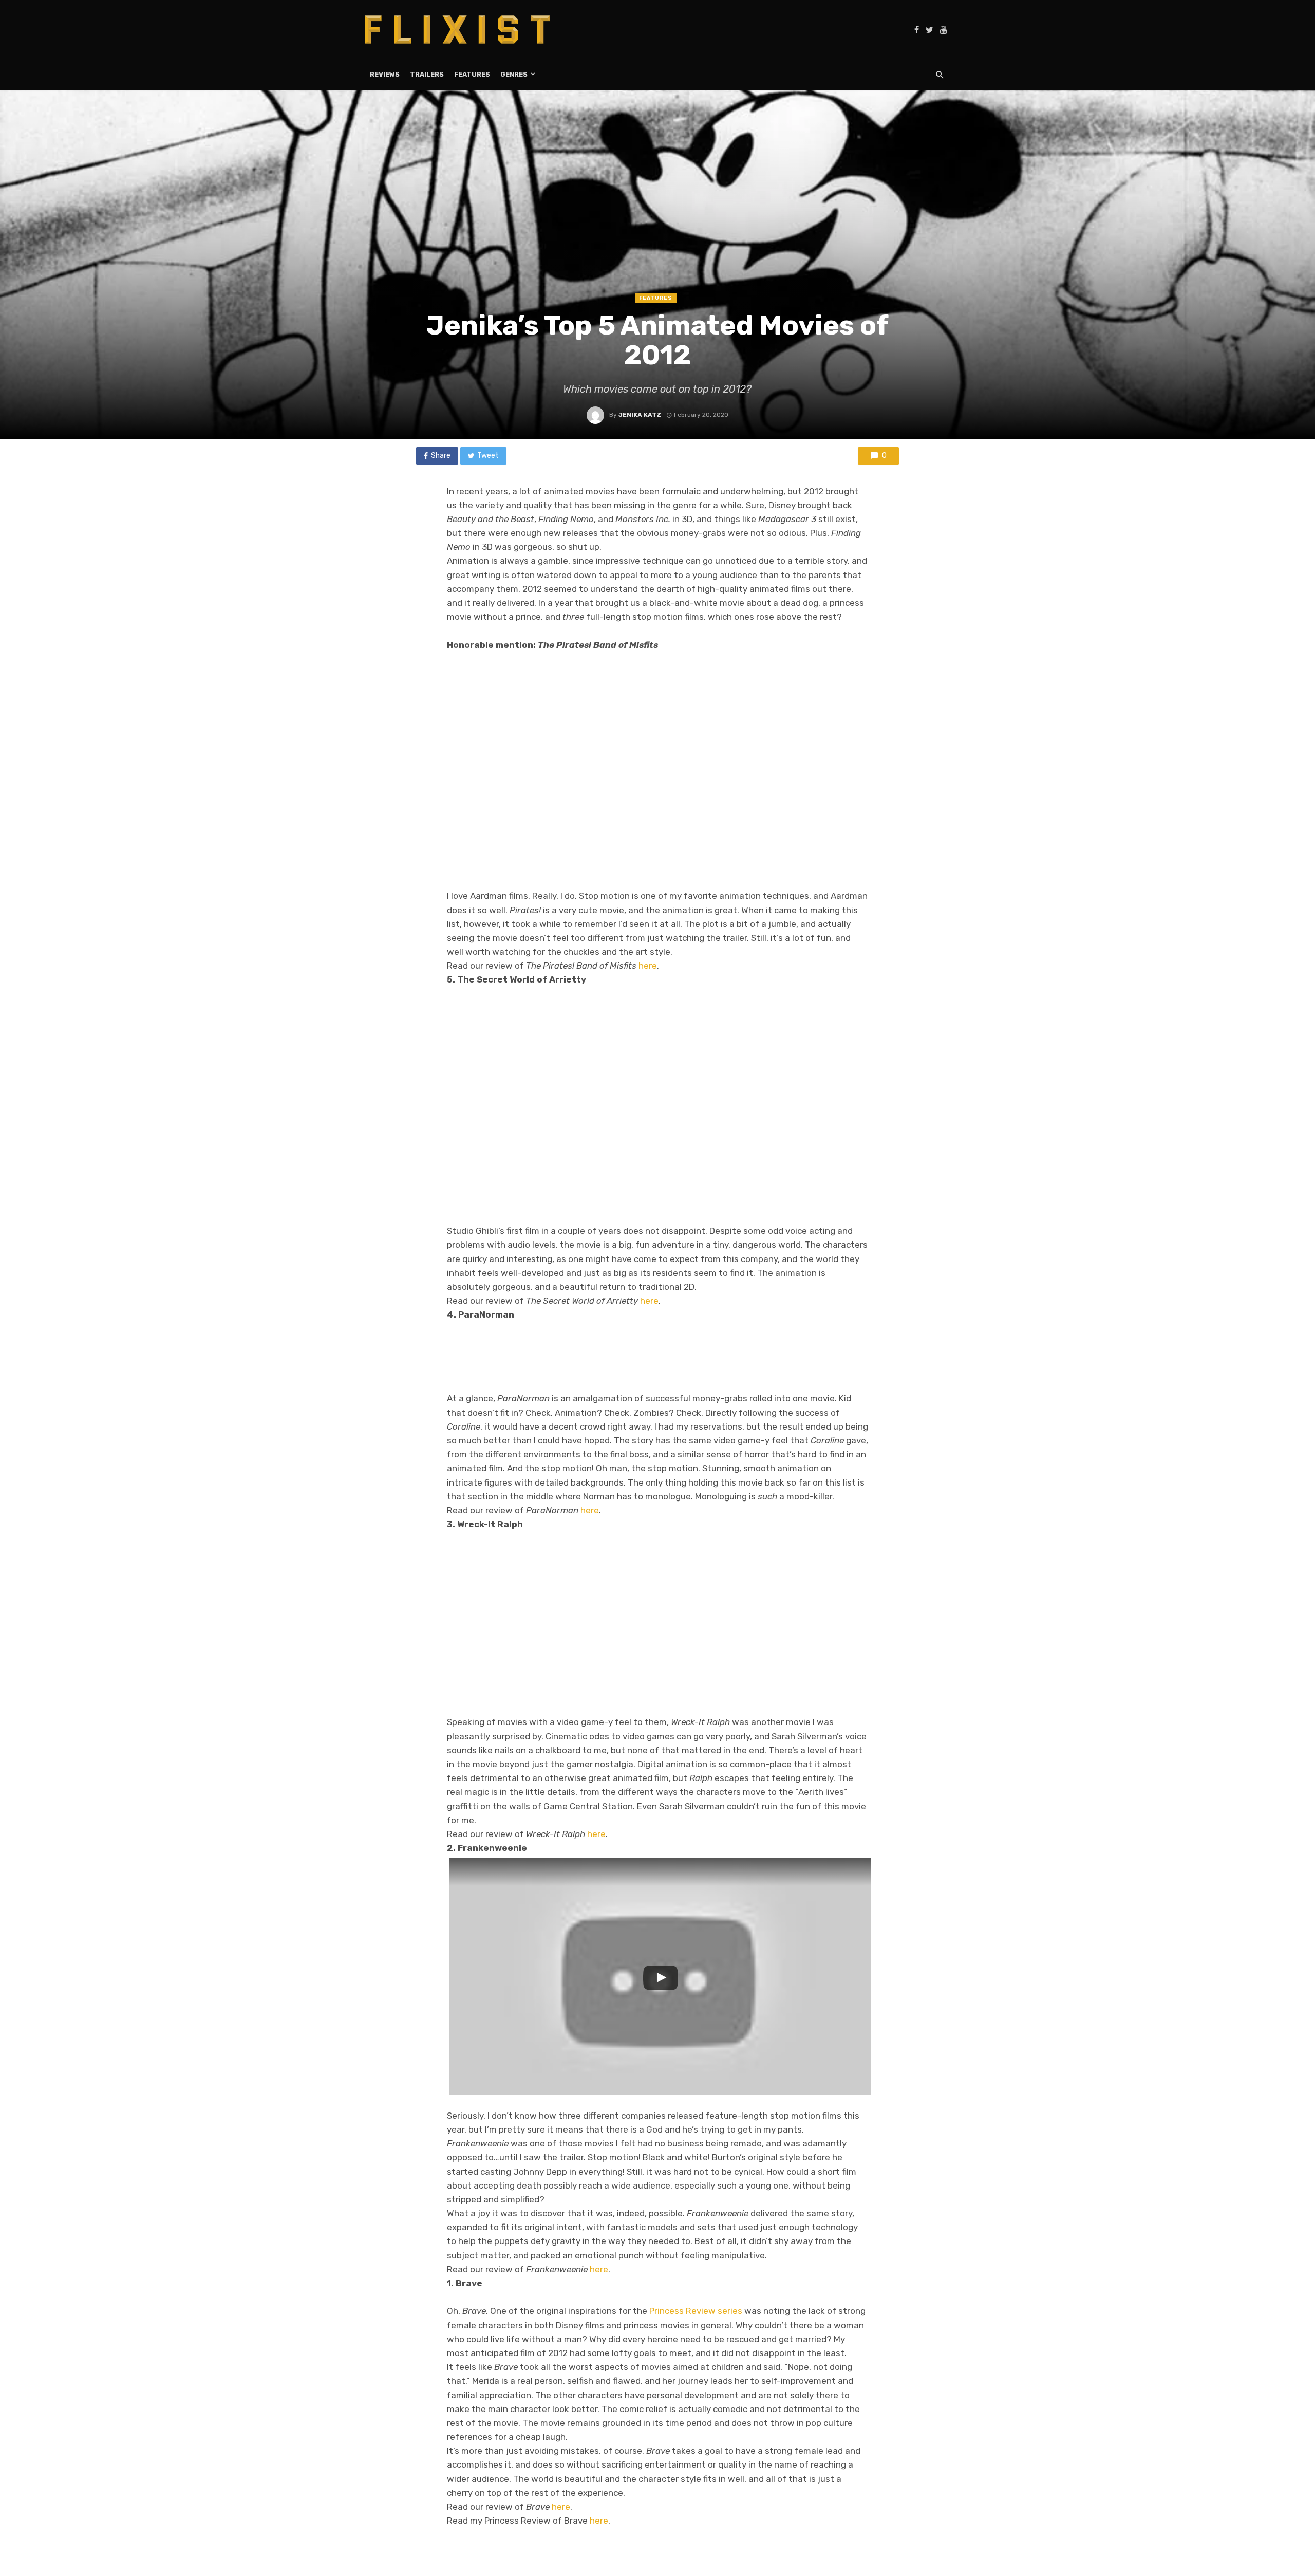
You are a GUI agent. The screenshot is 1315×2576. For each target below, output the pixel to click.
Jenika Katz (640, 415)
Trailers (427, 74)
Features (472, 74)
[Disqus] (657, 2419)
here (648, 966)
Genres (514, 74)
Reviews (385, 74)
